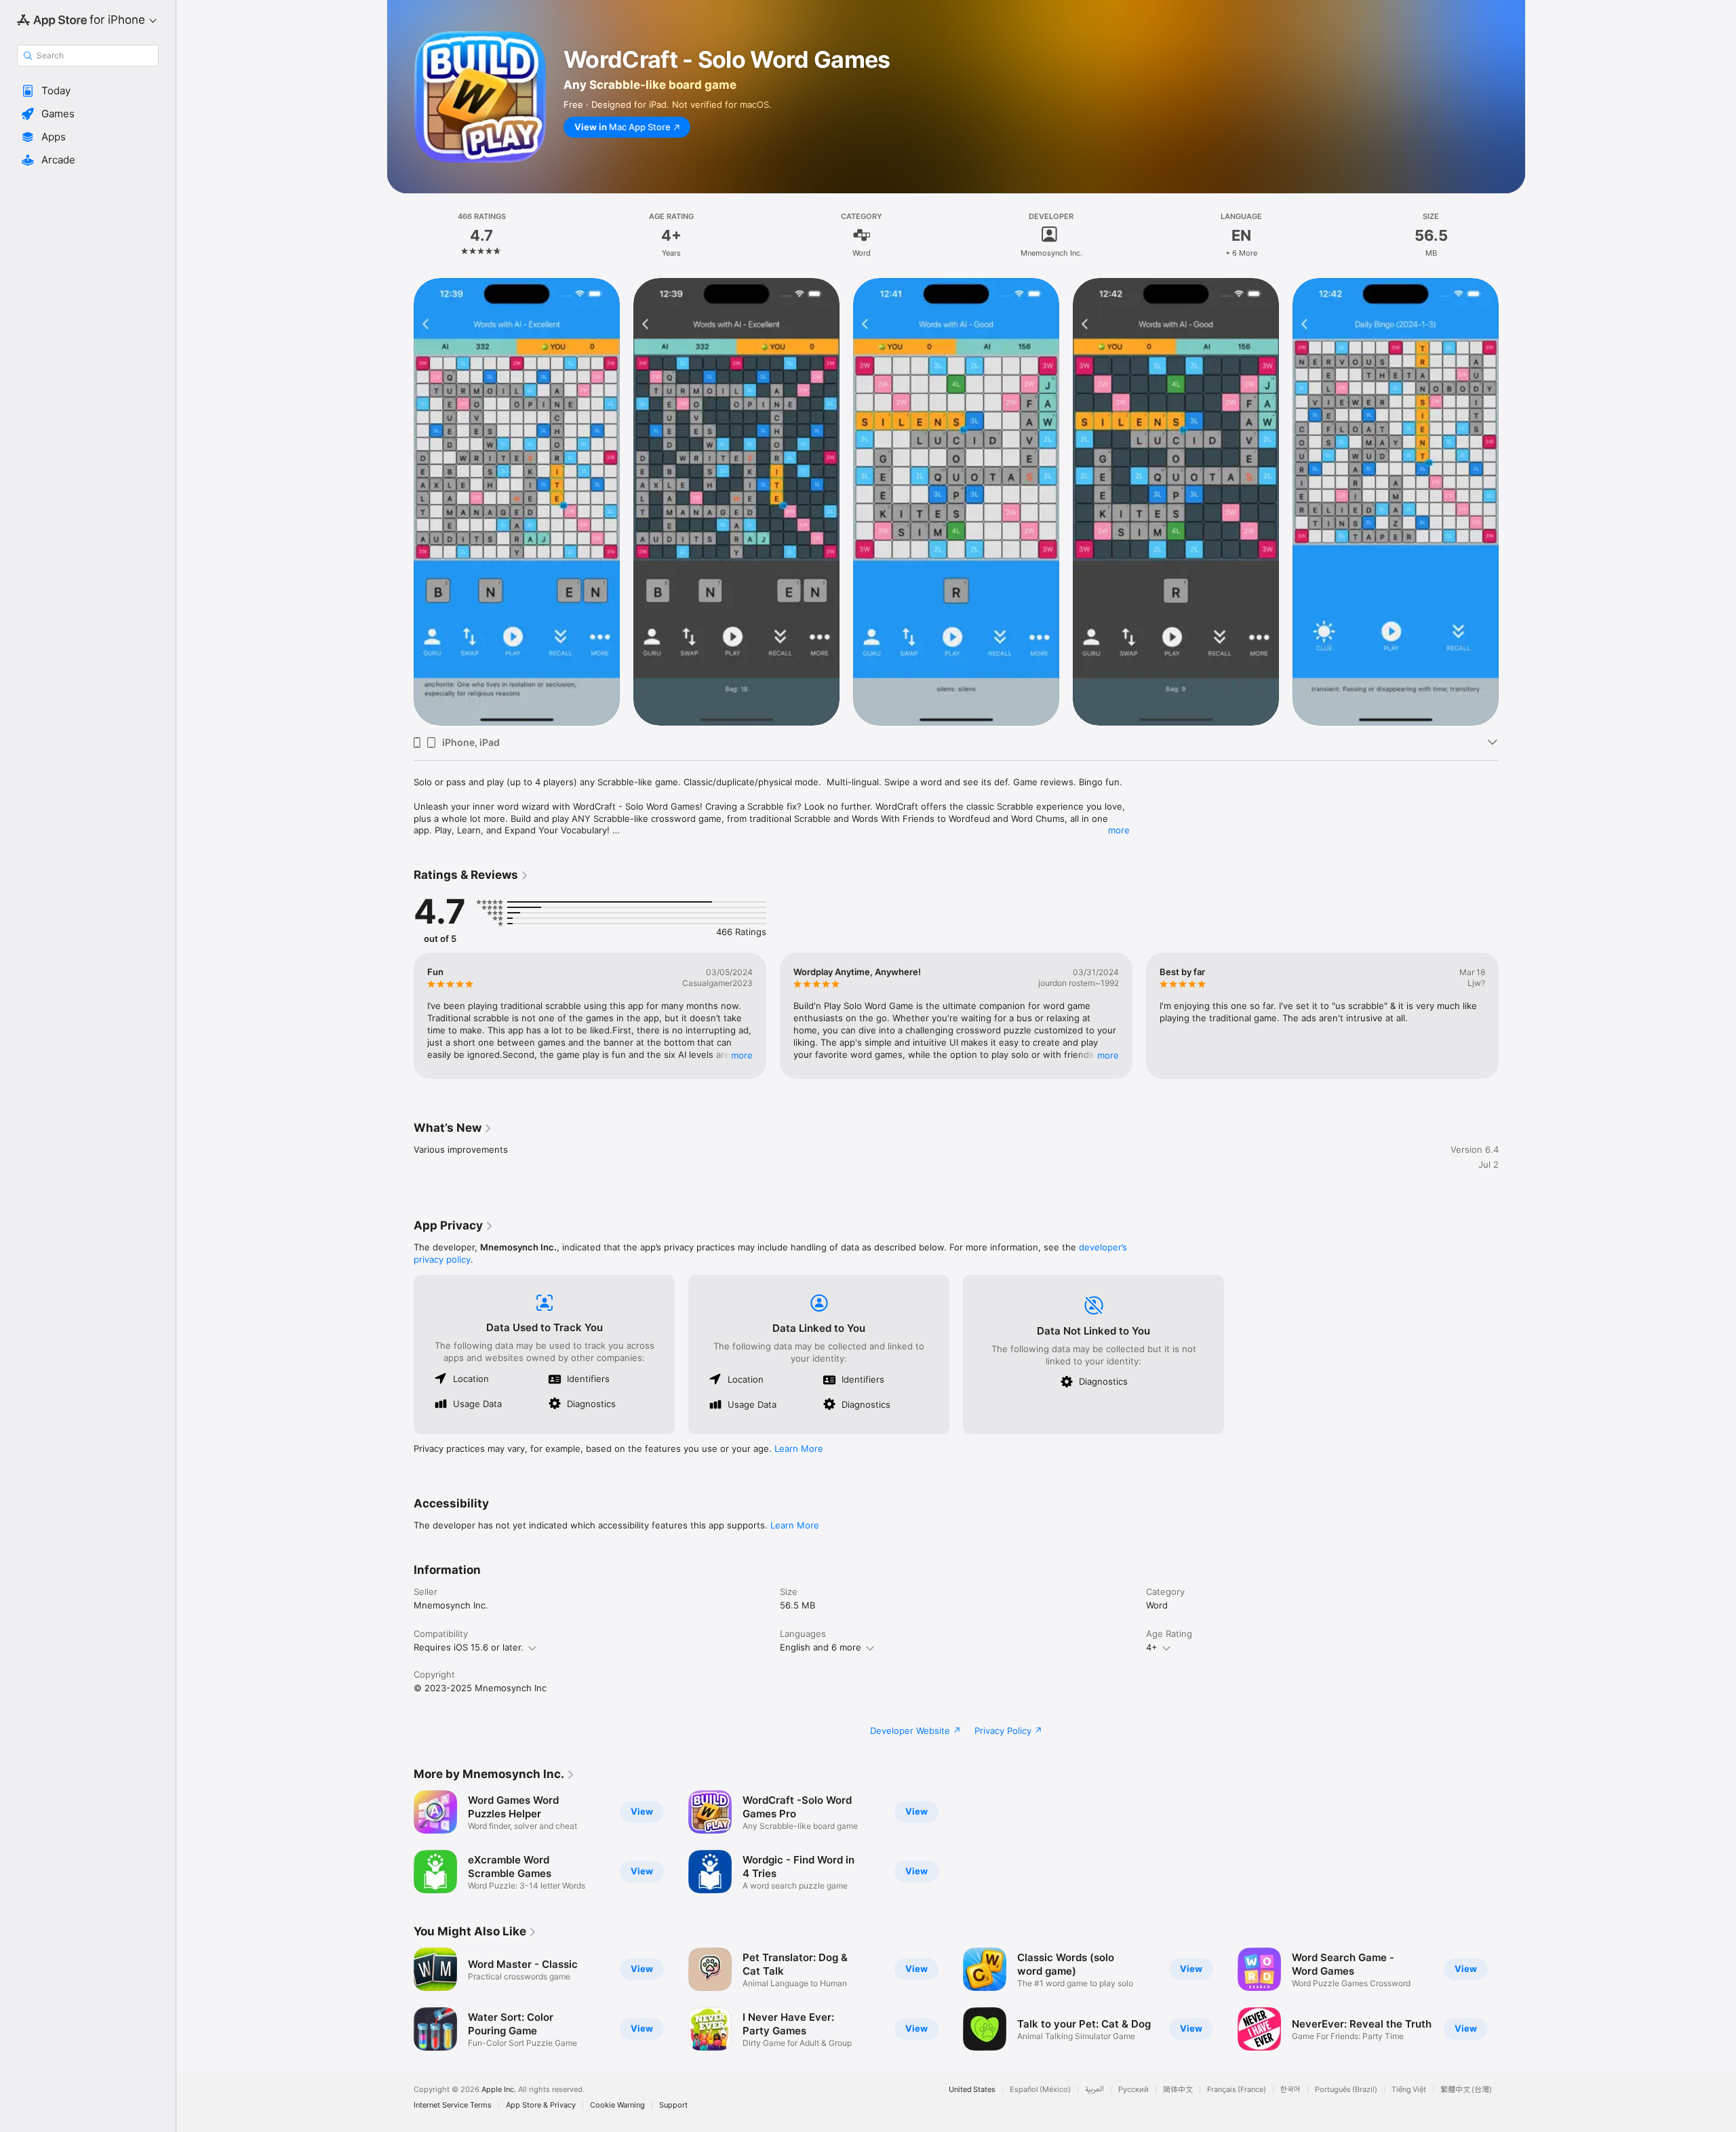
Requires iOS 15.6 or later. (469, 1647)
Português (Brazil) (1346, 2090)
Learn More (799, 1448)
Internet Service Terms (453, 2105)
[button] (88, 91)
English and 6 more (821, 1647)
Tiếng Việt (1409, 2090)
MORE (742, 1055)
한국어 (1290, 2090)
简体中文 (1178, 2090)
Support (673, 2105)
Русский (1133, 2090)
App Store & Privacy (541, 2105)
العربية (1094, 2090)
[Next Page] (1512, 501)
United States (972, 2090)
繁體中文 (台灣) (1466, 2090)
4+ (1152, 1647)
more (1119, 830)
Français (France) (1237, 2090)
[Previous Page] (400, 501)
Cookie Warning (617, 2105)
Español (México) (1040, 2090)
